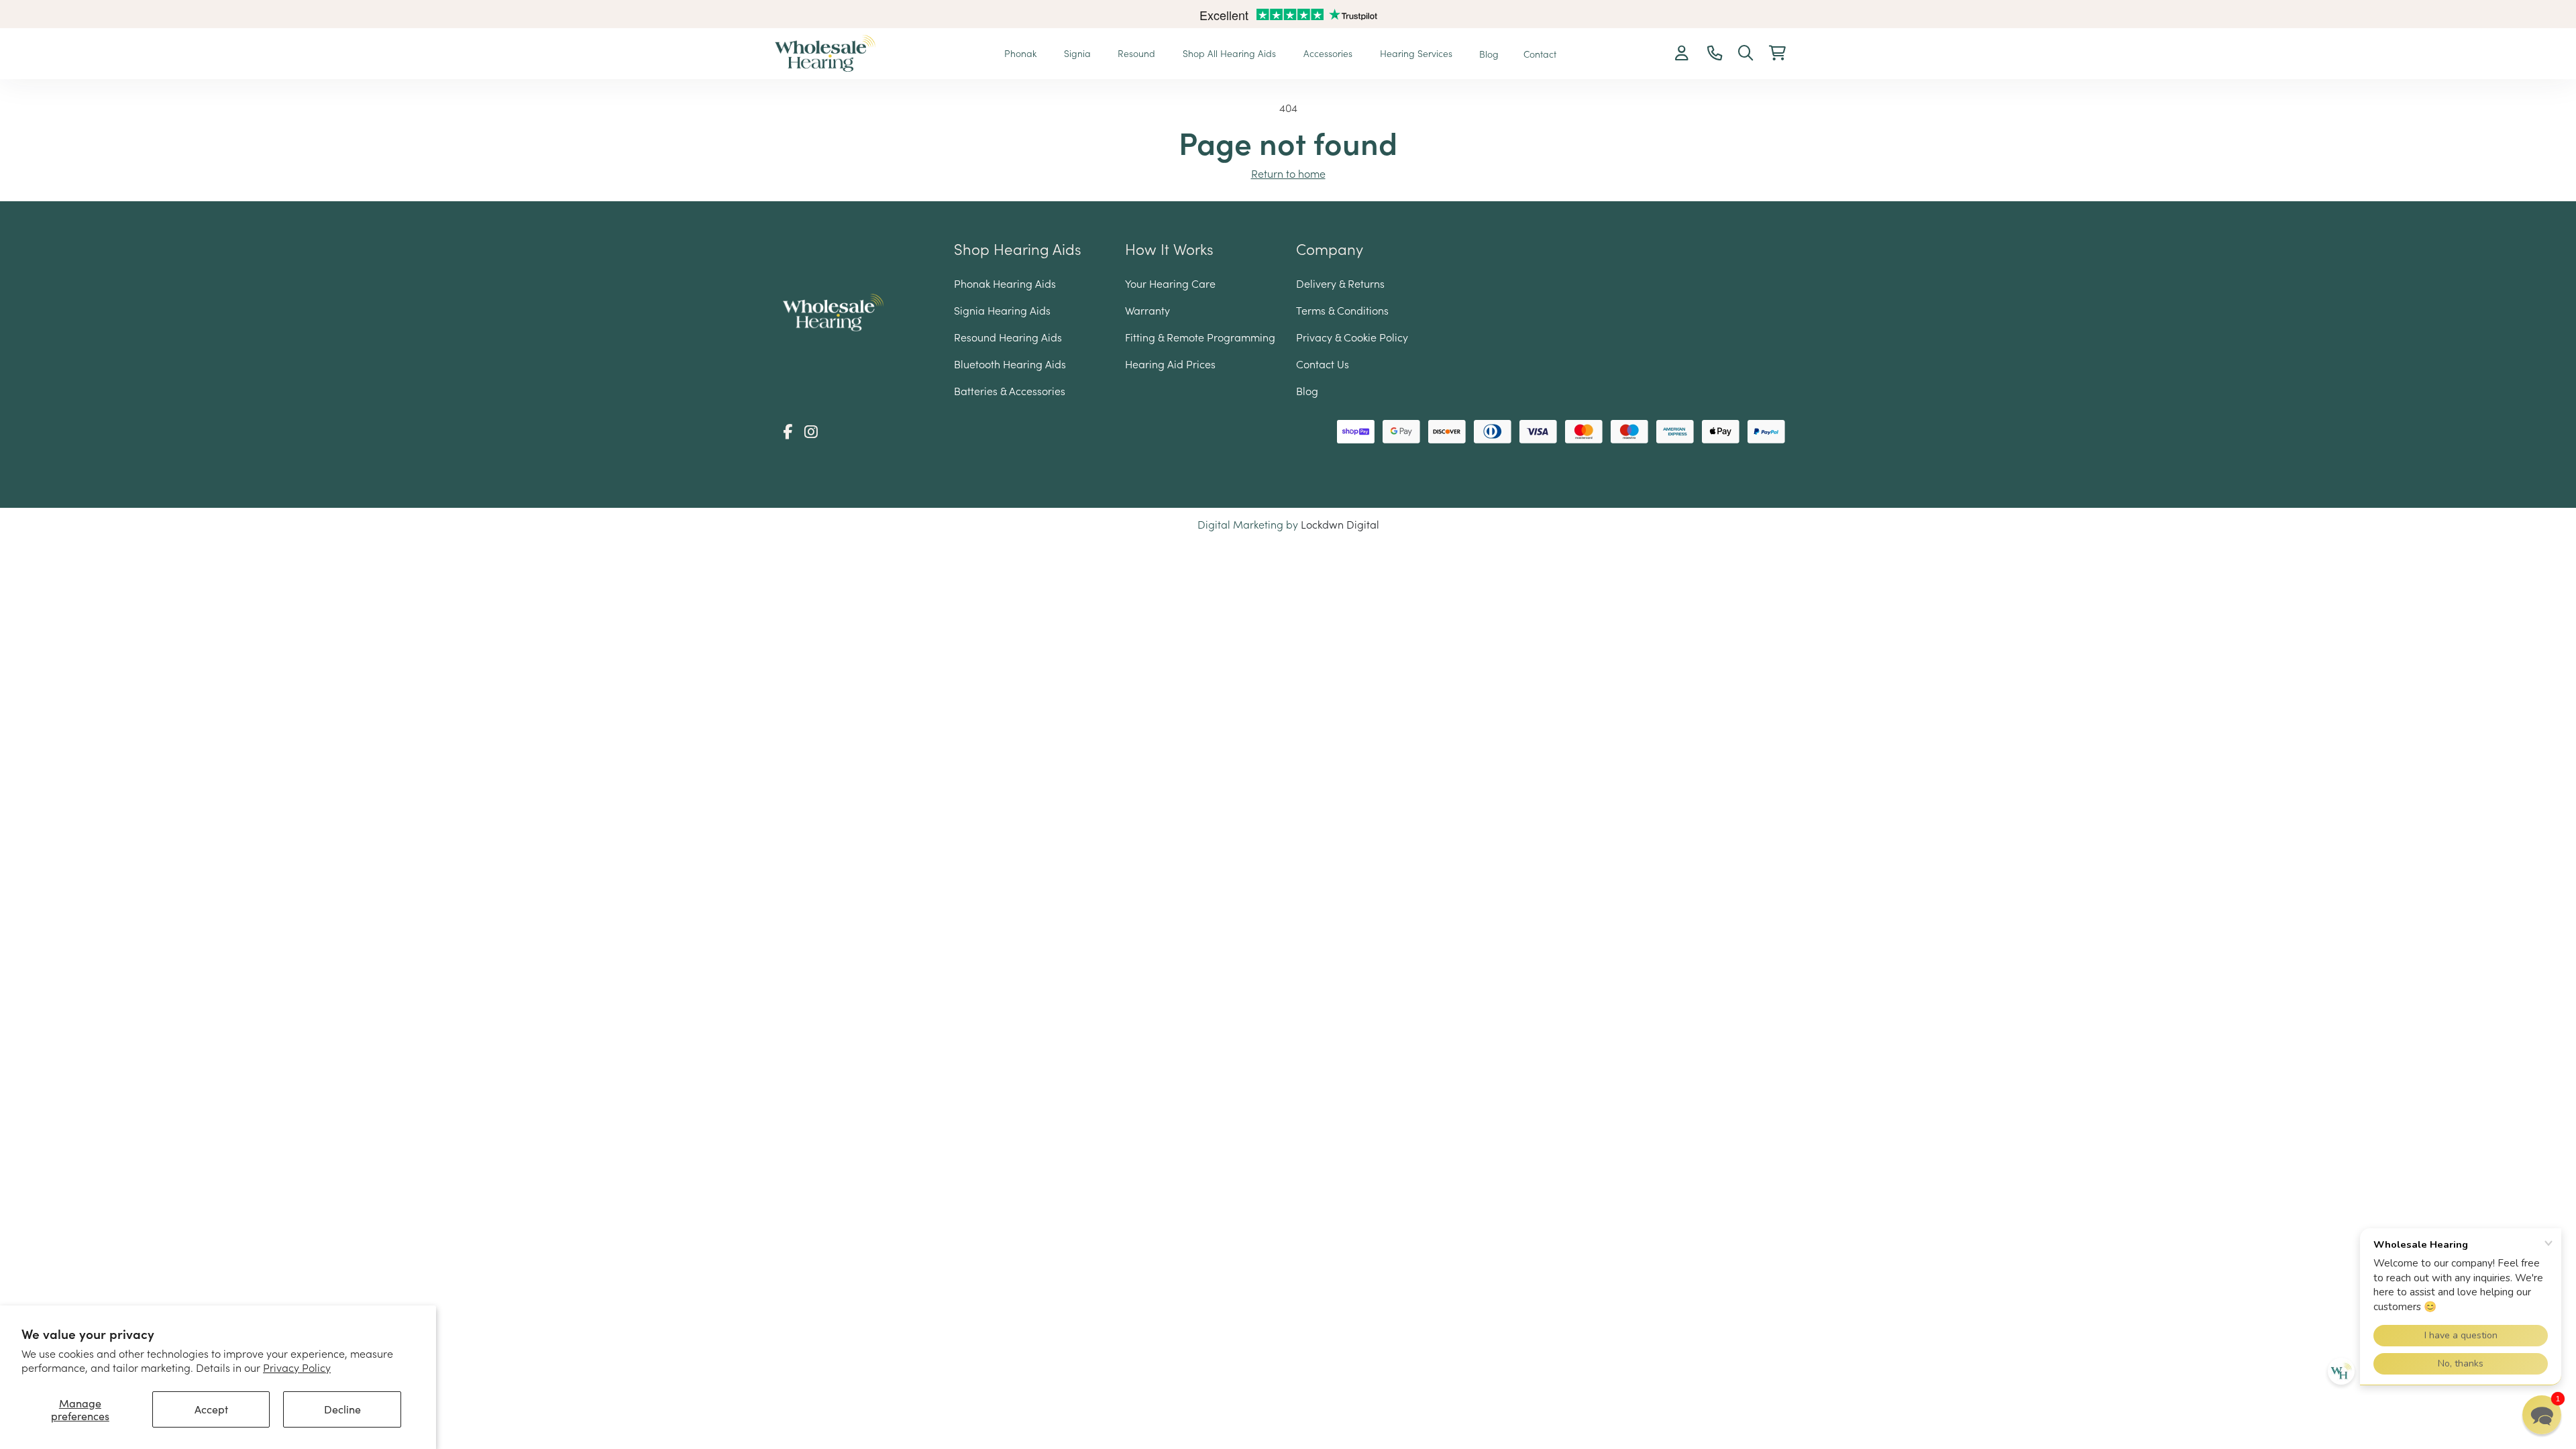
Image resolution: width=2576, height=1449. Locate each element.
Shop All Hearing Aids (1231, 53)
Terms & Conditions (1342, 310)
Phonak (1022, 53)
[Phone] (1715, 54)
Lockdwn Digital (1340, 524)
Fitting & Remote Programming (1200, 337)
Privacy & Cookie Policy (1352, 337)
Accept (211, 1409)
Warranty (1147, 310)
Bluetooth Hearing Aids (1010, 364)
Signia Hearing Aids (1002, 310)
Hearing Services (1417, 53)
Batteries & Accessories (1010, 390)
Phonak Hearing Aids (1005, 283)
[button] (1777, 54)
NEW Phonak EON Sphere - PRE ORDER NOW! (1288, 16)
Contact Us (1323, 364)
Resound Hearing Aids (1008, 337)
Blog (1307, 390)
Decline (342, 1409)
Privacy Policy (297, 1367)
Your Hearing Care (1170, 283)
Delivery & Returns (1340, 283)
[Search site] (1746, 54)
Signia (1079, 53)
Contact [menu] (1540, 54)
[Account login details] (1683, 54)
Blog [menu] (1489, 54)
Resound (1138, 53)
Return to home (1288, 173)
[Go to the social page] (788, 431)
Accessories (1329, 53)
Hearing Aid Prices (1170, 364)
